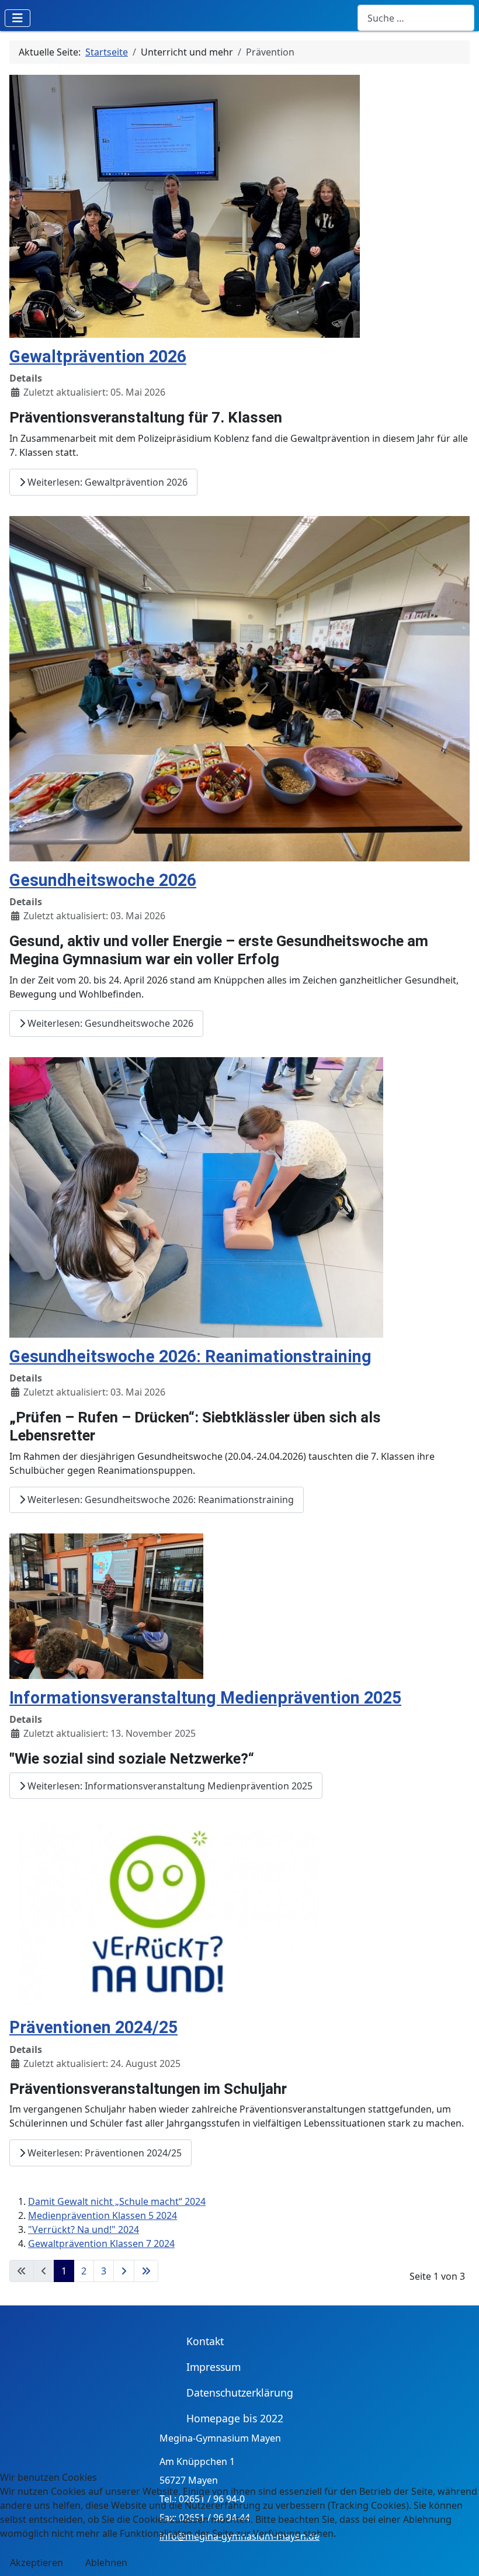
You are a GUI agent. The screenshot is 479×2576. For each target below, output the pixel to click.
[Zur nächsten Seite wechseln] (124, 2271)
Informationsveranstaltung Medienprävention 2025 (205, 1698)
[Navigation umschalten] (18, 18)
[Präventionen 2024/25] (164, 1913)
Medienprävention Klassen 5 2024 (103, 2215)
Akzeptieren (37, 2563)
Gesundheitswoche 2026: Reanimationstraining (190, 1356)
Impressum (214, 2367)
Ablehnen (106, 2563)
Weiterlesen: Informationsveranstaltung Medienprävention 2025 (169, 1786)
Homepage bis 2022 (235, 2418)
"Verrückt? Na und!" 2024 (84, 2229)
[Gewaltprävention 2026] (185, 205)
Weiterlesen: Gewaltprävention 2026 (106, 482)
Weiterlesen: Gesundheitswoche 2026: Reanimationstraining (159, 1500)
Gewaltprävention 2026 (98, 356)
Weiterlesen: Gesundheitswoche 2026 (109, 1023)
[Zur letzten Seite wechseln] (146, 2271)
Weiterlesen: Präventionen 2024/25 (103, 2153)
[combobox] (416, 18)
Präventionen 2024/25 (93, 2027)
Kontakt (205, 2341)
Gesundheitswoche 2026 (103, 880)
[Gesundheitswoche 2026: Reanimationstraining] (196, 1196)
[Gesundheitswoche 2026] (239, 687)
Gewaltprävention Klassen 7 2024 (101, 2243)
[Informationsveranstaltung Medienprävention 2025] (106, 1605)
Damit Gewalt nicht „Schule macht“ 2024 (117, 2201)
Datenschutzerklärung (240, 2393)
